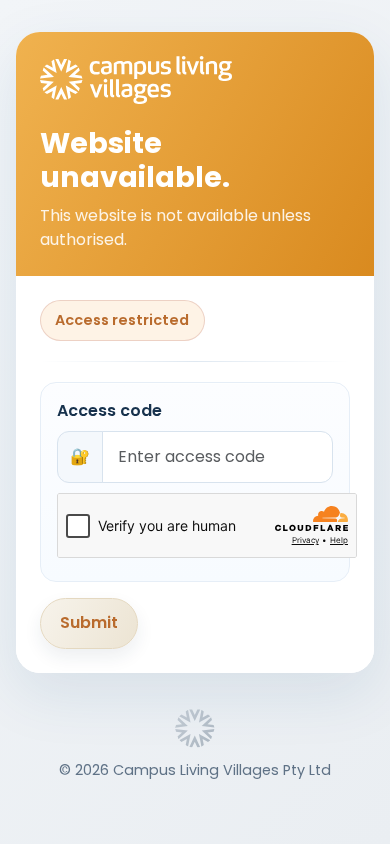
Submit (89, 622)
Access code (109, 410)
